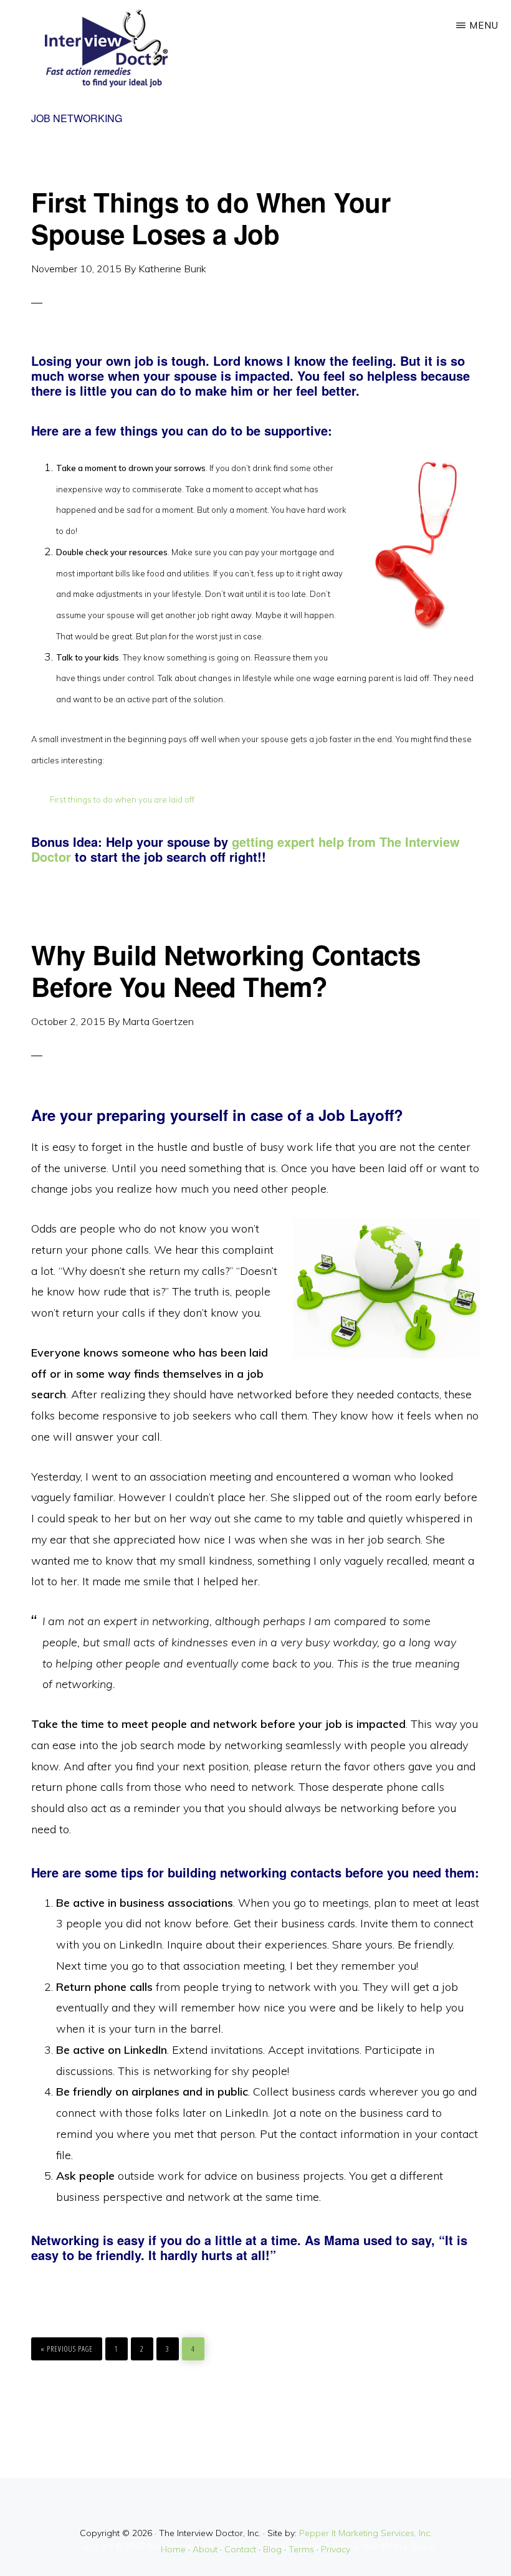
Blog (272, 2549)
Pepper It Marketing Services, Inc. (365, 2533)
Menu (484, 25)
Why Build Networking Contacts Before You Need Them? (226, 970)
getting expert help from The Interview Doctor (246, 849)
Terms (301, 2549)
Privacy (336, 2549)
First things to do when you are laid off (122, 799)
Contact (240, 2549)
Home (173, 2549)
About (205, 2549)
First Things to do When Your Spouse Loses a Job (211, 217)
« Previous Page (67, 2346)
